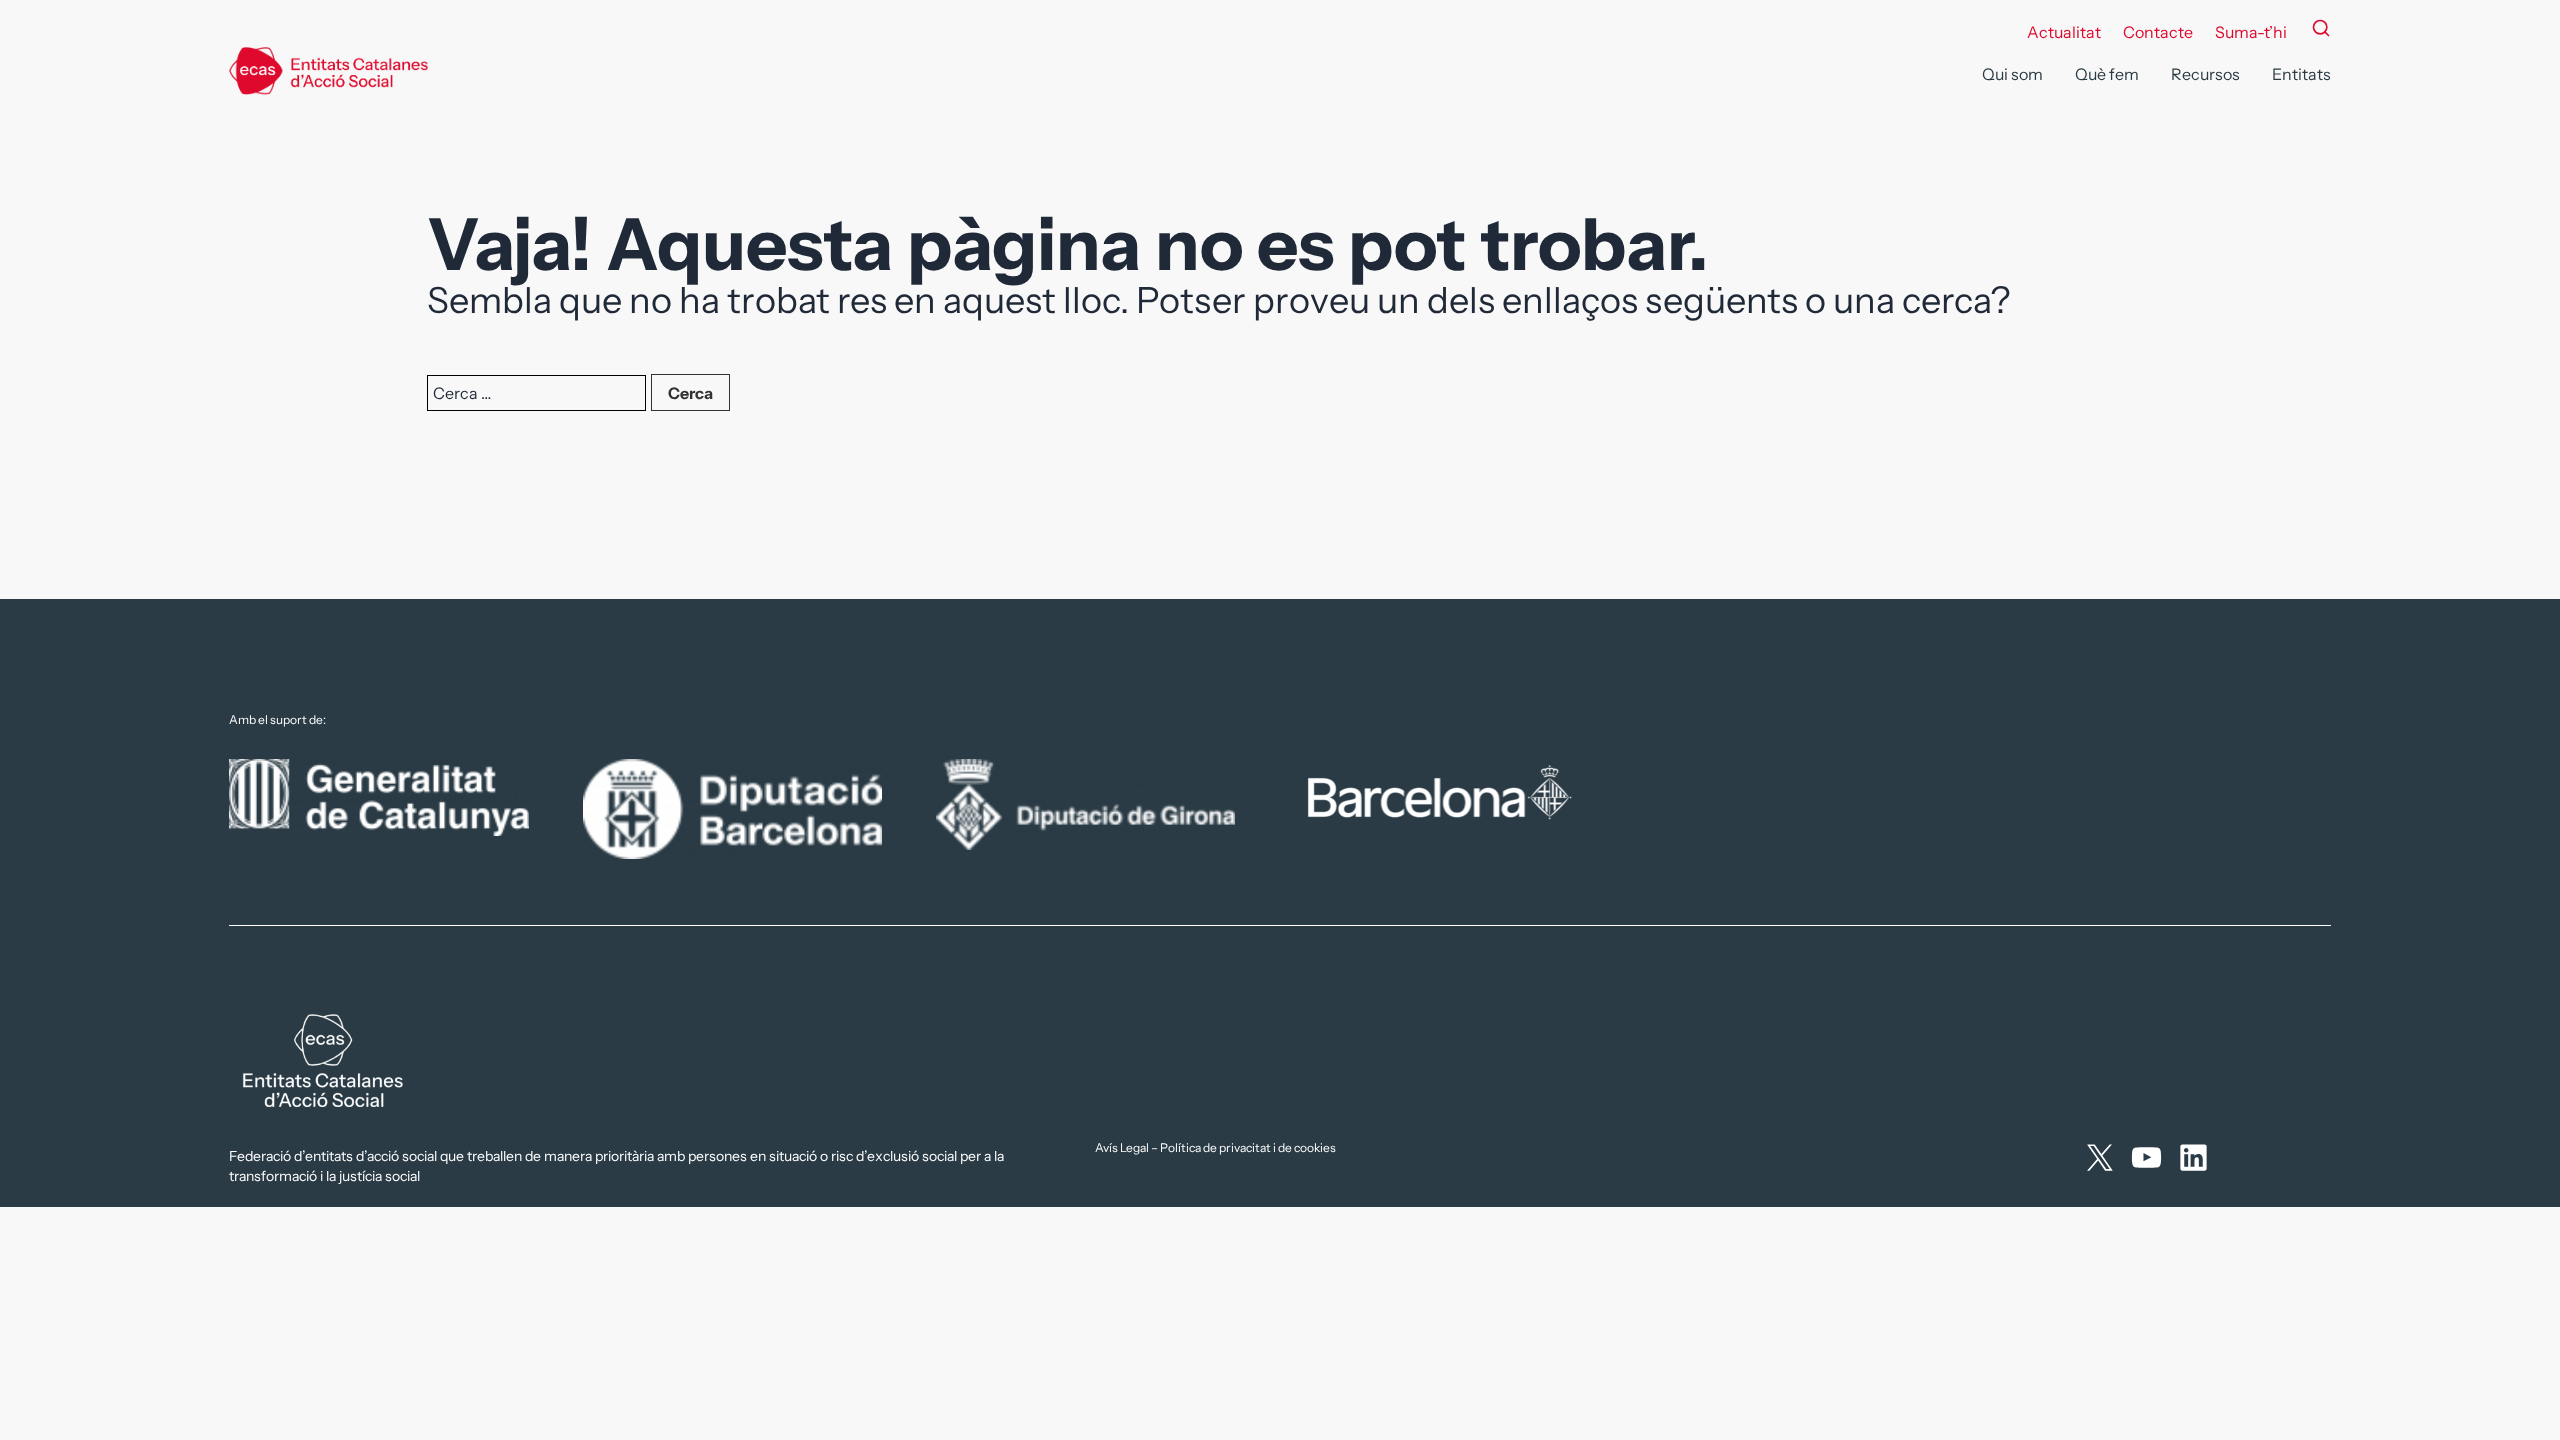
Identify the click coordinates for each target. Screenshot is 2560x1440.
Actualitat (2064, 32)
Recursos (2205, 74)
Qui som (2012, 74)
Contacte (2158, 32)
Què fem (2107, 74)
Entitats (2301, 74)
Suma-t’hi (2251, 32)
